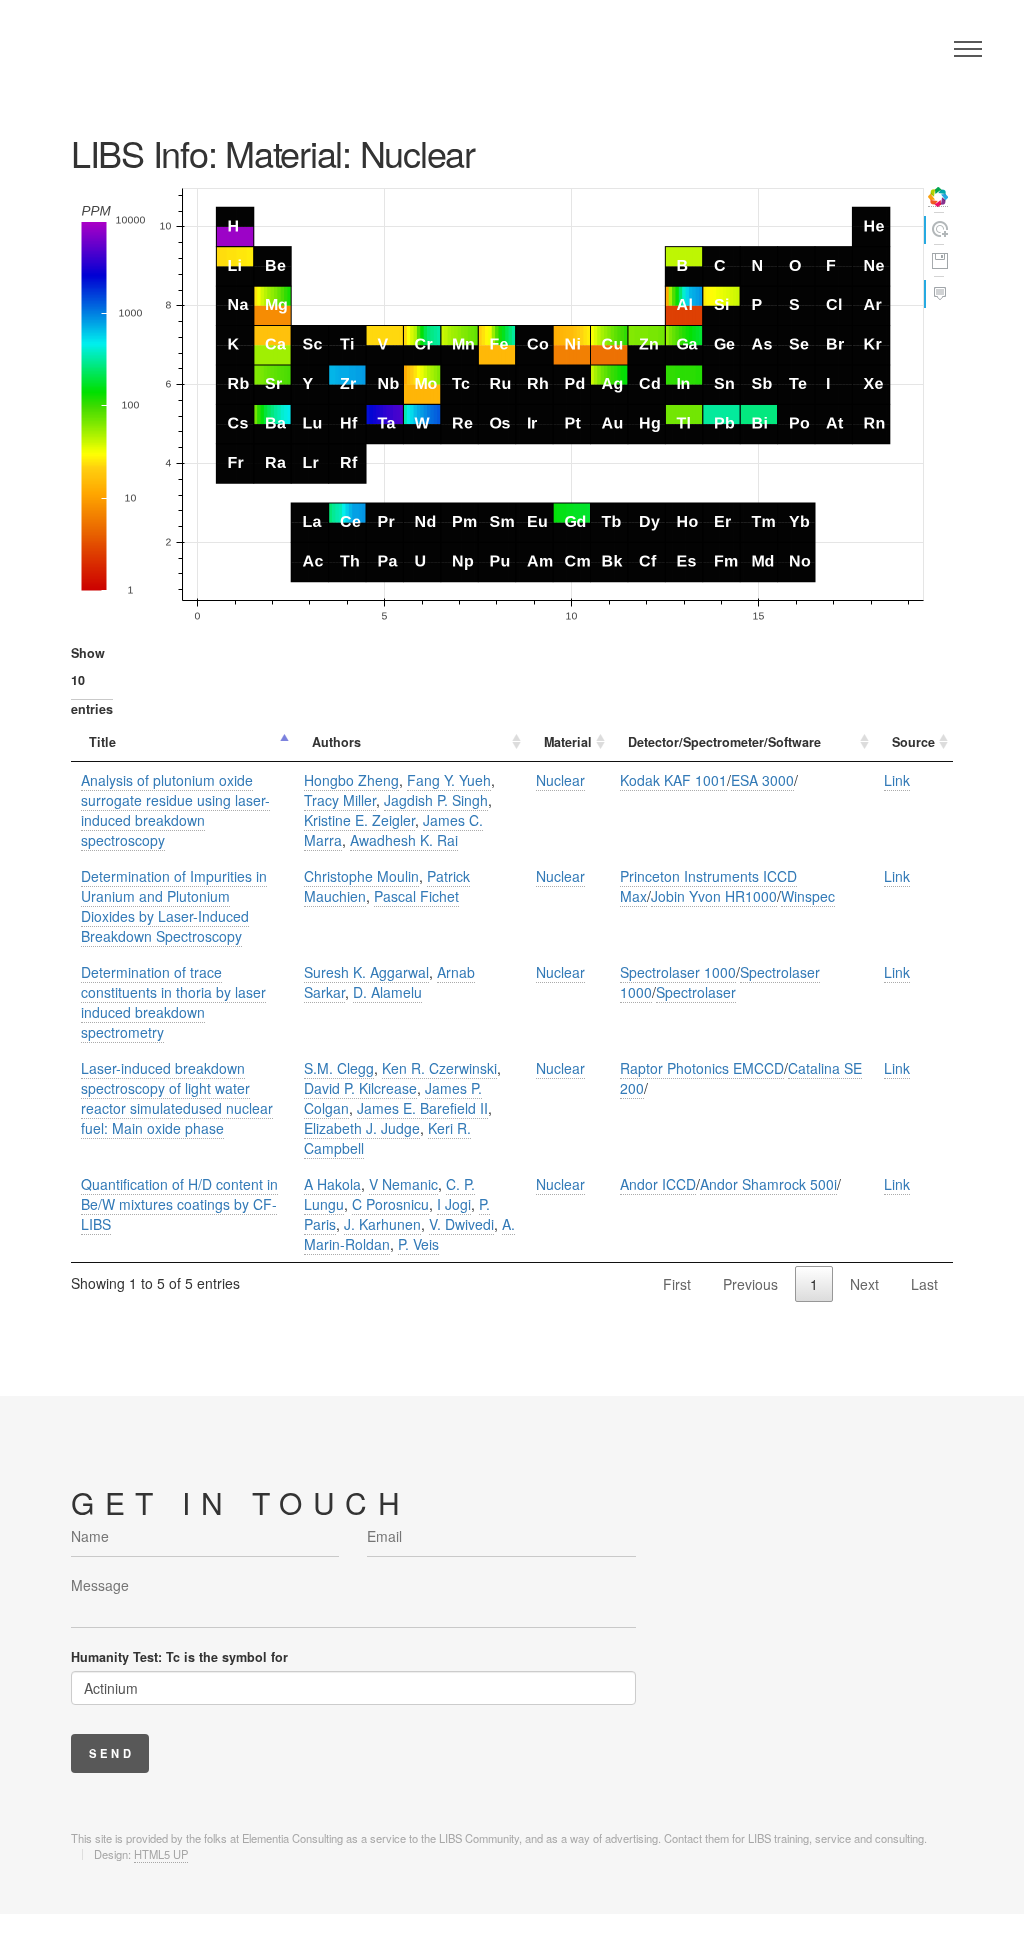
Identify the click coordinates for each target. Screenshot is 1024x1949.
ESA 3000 (762, 780)
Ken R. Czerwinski (439, 1068)
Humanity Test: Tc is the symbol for (179, 1657)
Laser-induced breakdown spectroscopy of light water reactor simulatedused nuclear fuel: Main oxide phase (177, 1098)
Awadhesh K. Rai (404, 840)
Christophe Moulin (361, 876)
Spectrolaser (696, 992)
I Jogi (454, 1204)
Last (924, 1284)
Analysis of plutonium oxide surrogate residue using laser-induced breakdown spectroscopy (175, 810)
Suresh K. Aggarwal (366, 972)
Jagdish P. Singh (436, 800)
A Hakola (332, 1184)
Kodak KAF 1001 (673, 780)
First (677, 1284)
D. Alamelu (387, 992)
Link (897, 780)
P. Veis (418, 1244)
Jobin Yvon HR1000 (714, 896)
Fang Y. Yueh (449, 780)
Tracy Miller (340, 800)
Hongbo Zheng (351, 780)
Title (102, 742)
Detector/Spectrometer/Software (724, 742)
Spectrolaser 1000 (678, 972)
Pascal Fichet (416, 896)
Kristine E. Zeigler (359, 820)
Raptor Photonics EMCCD (702, 1068)
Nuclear (560, 780)
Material (568, 742)
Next (864, 1284)
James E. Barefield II (422, 1108)
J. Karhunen (382, 1224)
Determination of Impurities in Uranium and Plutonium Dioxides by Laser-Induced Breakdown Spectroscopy (174, 906)
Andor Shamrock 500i (768, 1184)
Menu (968, 49)
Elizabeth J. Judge (362, 1128)
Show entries (92, 681)
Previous (750, 1284)
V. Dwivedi (461, 1224)
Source (913, 742)
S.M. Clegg (339, 1068)
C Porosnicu (390, 1204)
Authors (336, 742)
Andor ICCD (658, 1184)
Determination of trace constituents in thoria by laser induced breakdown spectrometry (173, 1002)
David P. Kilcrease (360, 1088)
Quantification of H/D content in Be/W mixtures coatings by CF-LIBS (179, 1204)
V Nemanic (403, 1184)
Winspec (808, 896)
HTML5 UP (161, 1854)
